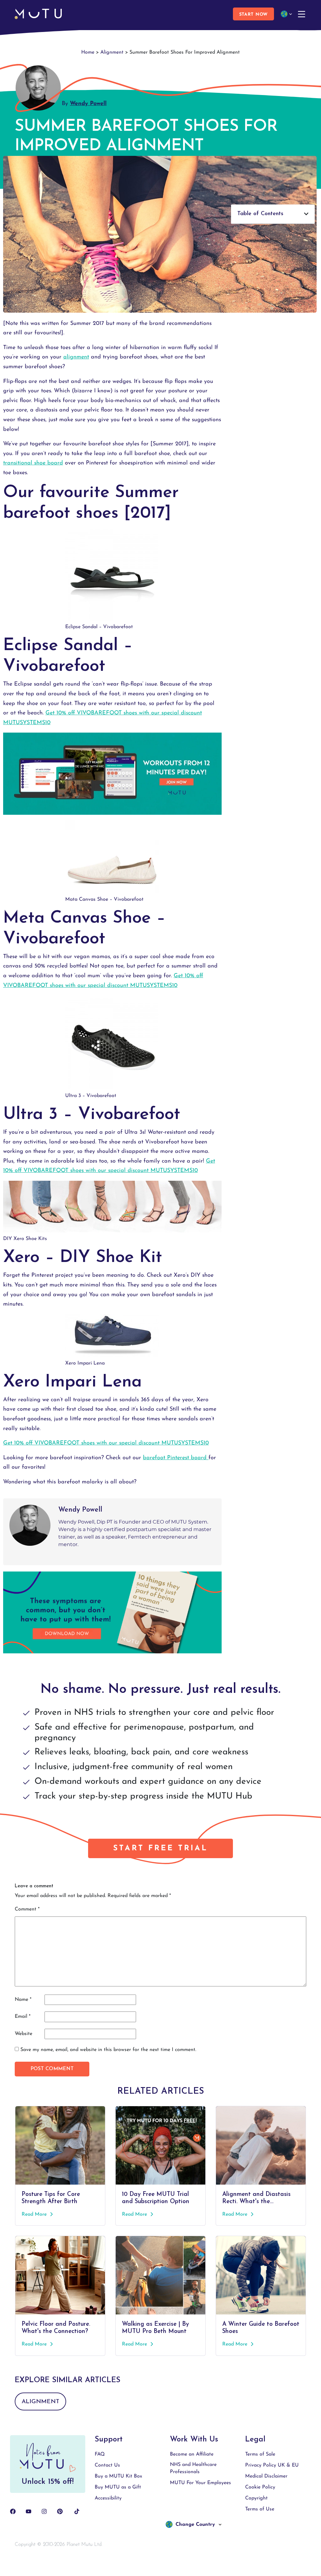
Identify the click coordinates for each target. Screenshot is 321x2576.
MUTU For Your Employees (200, 2483)
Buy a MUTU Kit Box (118, 2476)
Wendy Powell (88, 104)
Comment (27, 1909)
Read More (35, 2214)
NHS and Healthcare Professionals (193, 2468)
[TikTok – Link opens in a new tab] (77, 2511)
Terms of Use (260, 2509)
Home (88, 52)
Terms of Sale (260, 2454)
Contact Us (107, 2465)
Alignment (112, 52)
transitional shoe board (33, 463)
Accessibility (108, 2498)
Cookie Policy (260, 2487)
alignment (76, 357)
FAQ (100, 2454)
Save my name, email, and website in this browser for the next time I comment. (108, 2050)
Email (23, 2017)
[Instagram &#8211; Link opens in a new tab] (44, 2511)
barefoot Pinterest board (176, 1458)
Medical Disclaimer (266, 2476)
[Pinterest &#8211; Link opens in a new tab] (60, 2511)
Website (24, 2034)
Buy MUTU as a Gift (118, 2487)
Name (23, 2000)
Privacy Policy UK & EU (272, 2465)
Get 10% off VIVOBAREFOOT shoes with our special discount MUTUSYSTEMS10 (106, 1443)
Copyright (256, 2498)
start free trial (160, 1848)
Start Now (253, 15)
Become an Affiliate (192, 2454)
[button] (273, 214)
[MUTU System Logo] (38, 14)
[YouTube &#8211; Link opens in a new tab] (29, 2511)
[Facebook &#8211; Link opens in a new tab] (13, 2511)
